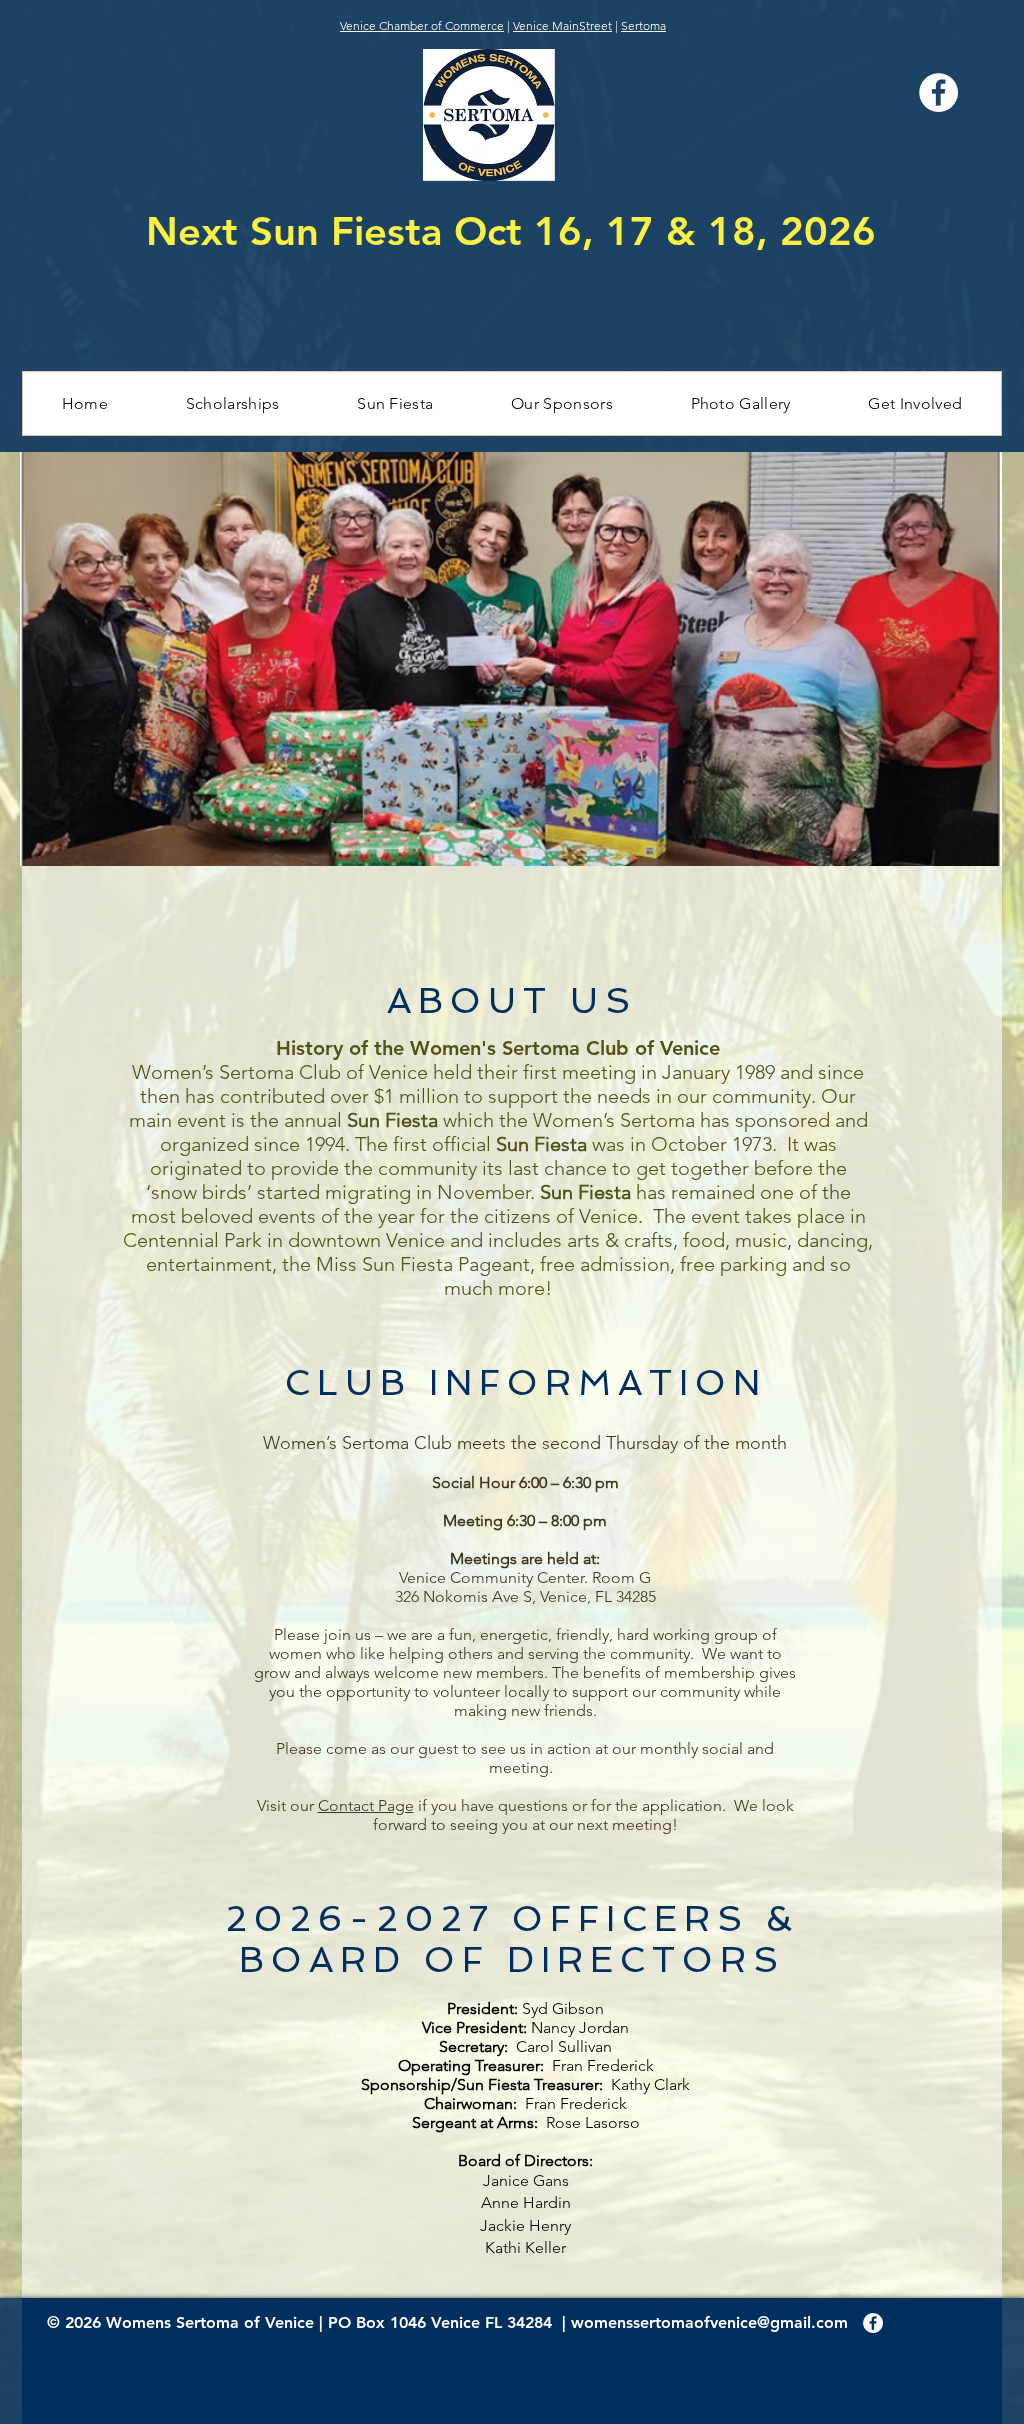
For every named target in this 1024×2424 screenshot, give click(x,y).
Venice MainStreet (562, 25)
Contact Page (366, 1805)
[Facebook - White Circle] (873, 2323)
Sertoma (643, 25)
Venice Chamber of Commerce (422, 25)
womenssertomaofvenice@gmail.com (709, 2322)
